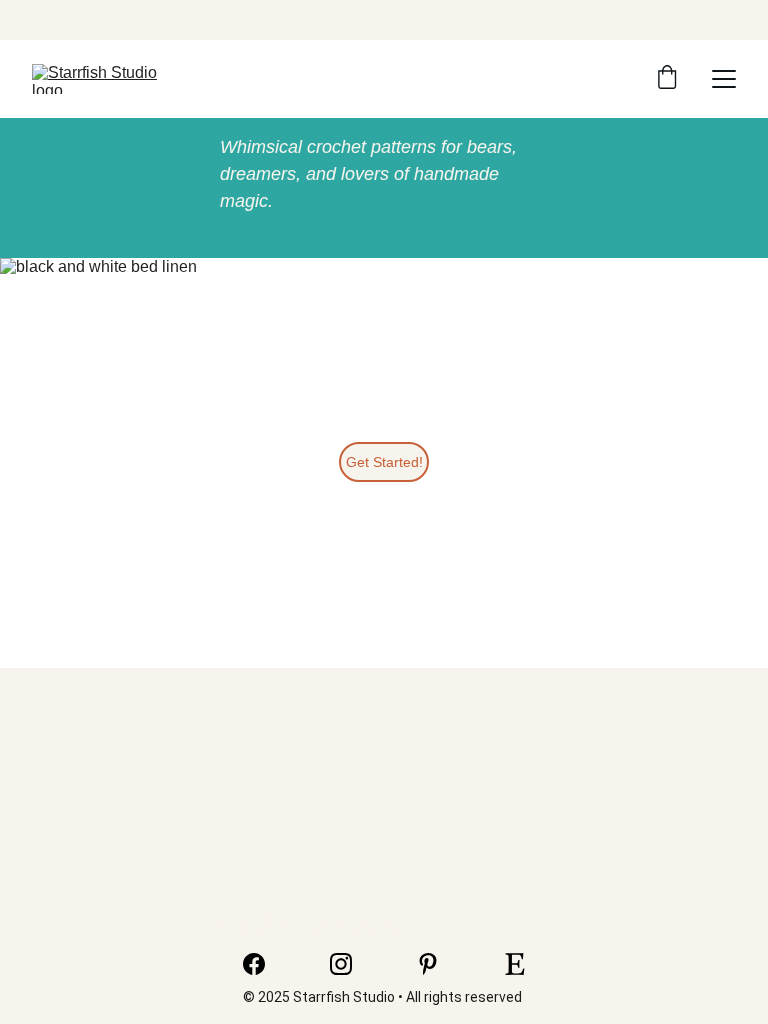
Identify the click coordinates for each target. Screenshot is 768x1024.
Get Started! (384, 462)
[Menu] (724, 79)
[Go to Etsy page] (515, 964)
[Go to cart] (667, 79)
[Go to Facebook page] (264, 964)
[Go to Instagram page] (351, 964)
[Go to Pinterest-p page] (438, 964)
